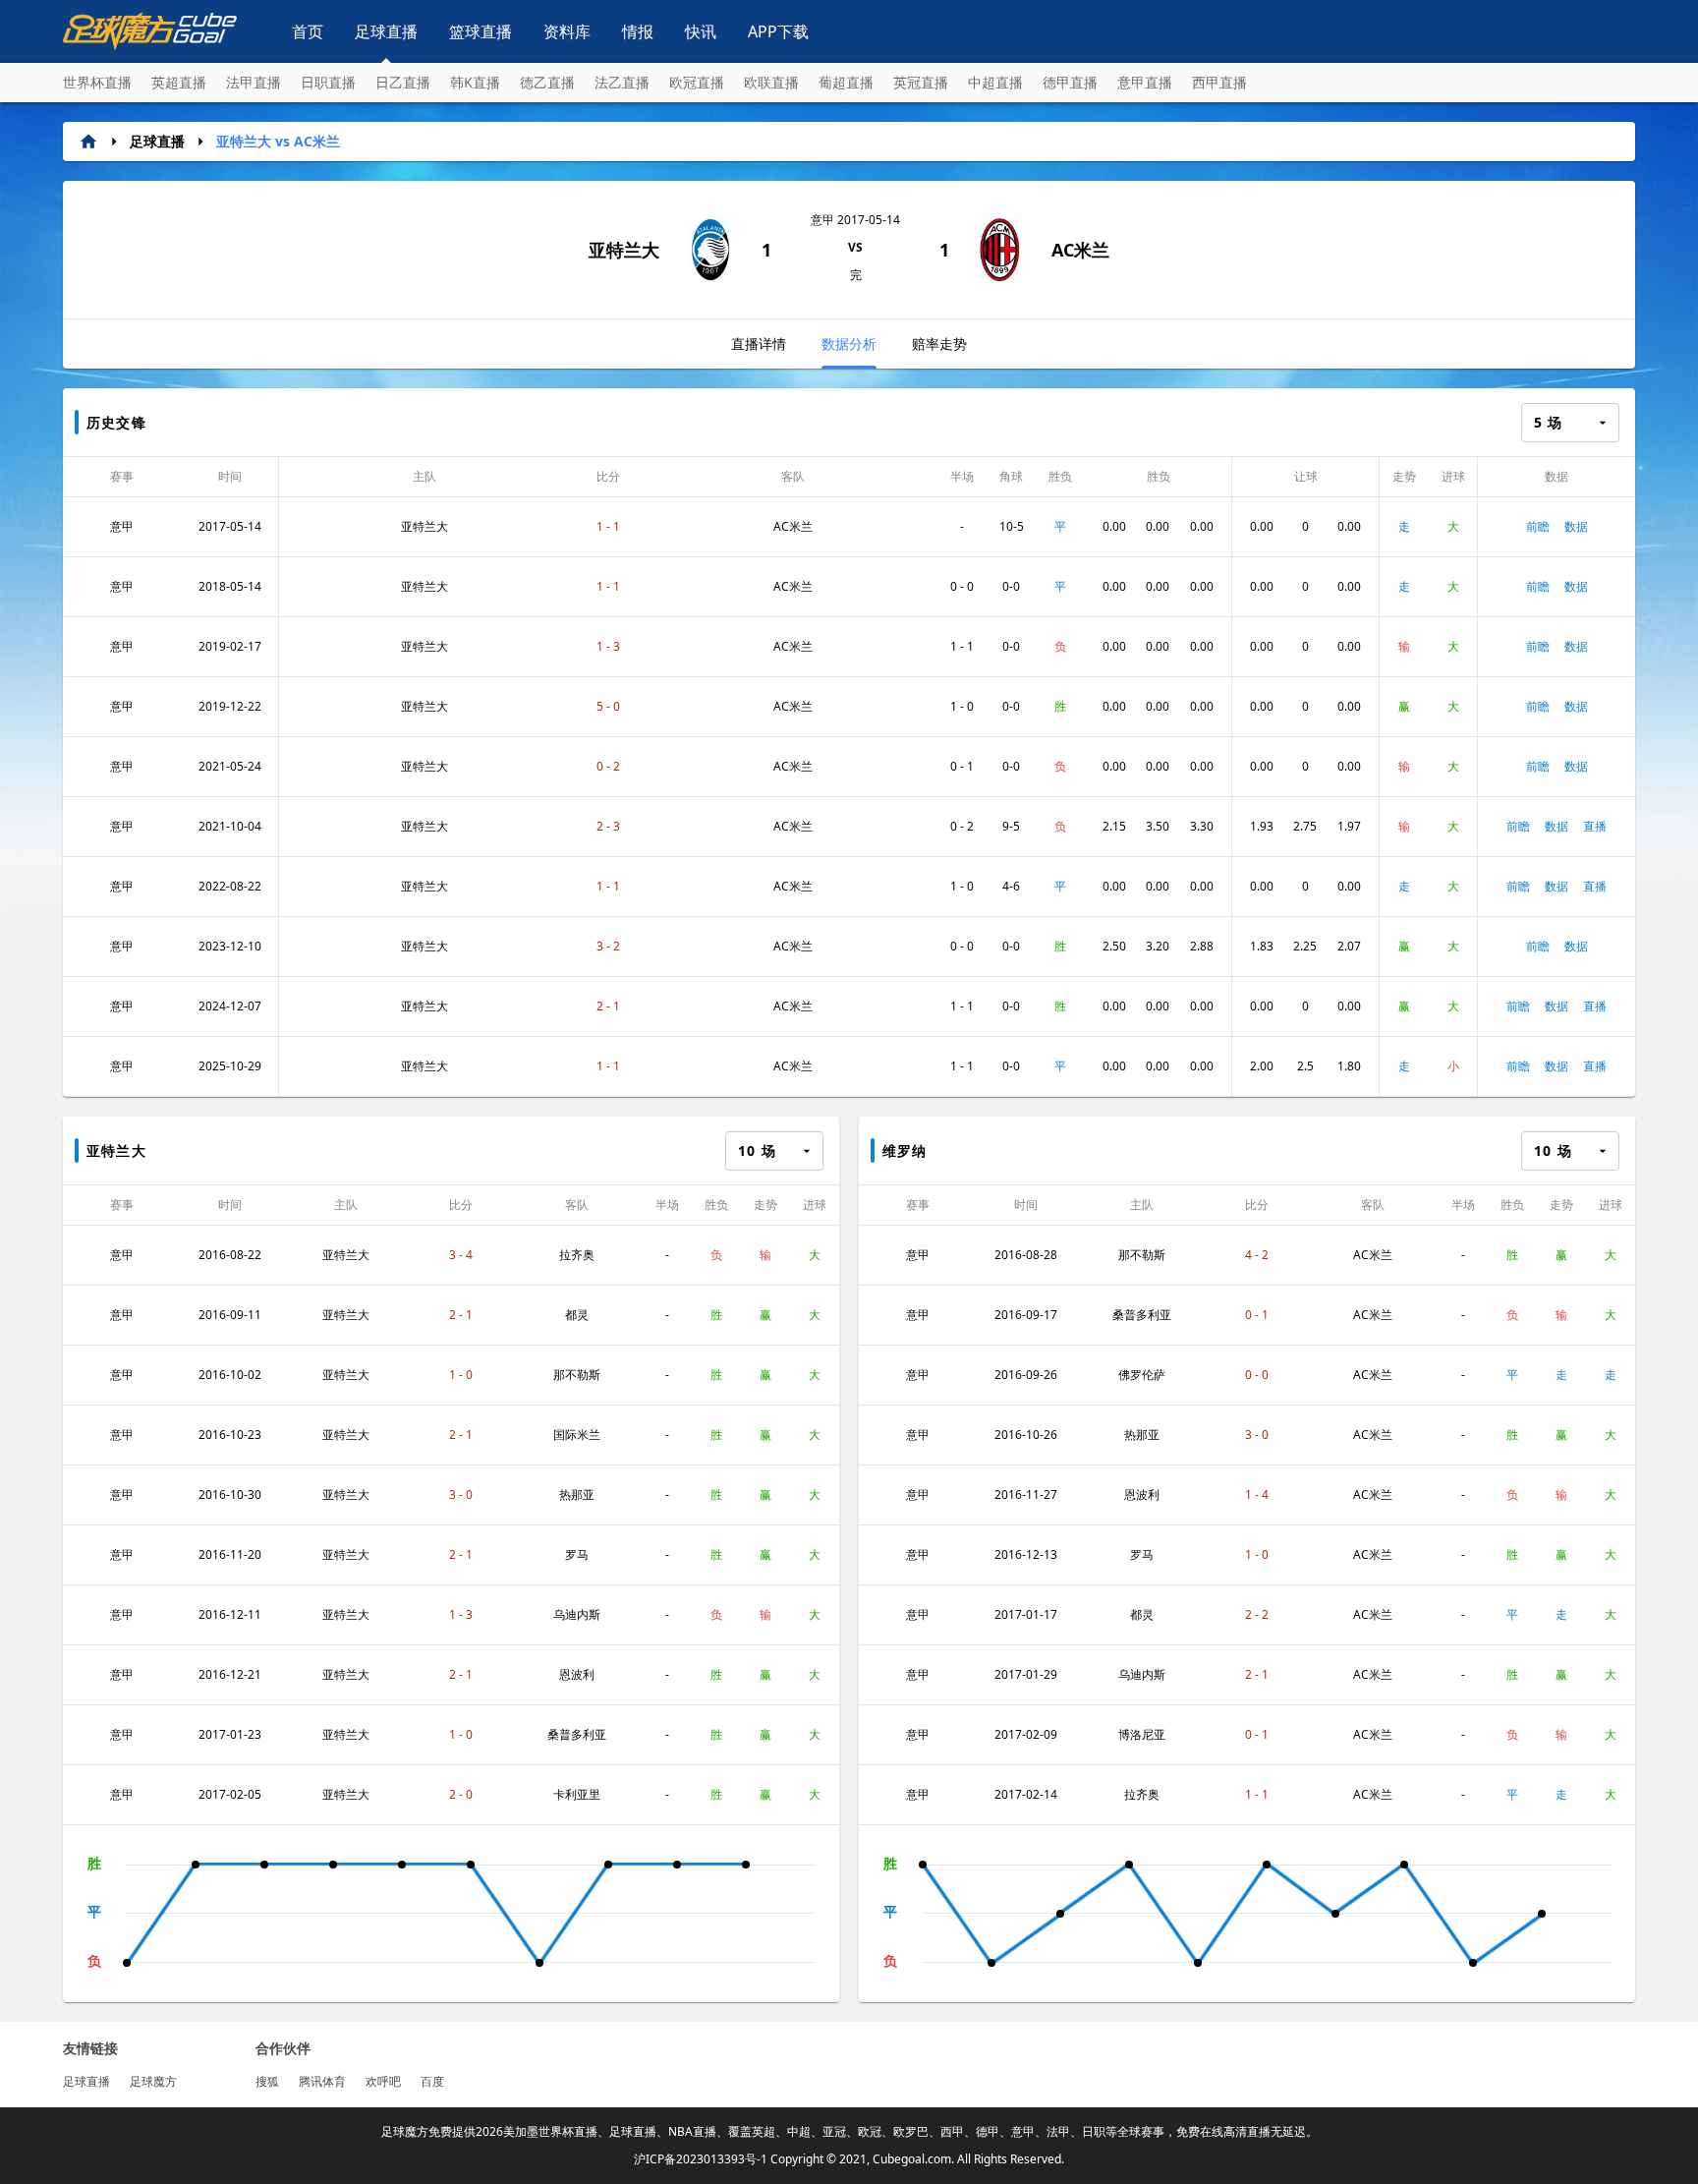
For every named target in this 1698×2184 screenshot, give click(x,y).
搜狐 (267, 2081)
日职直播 (328, 82)
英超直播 (179, 82)
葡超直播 (846, 82)
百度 (432, 2081)
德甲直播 (1070, 82)
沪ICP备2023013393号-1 (701, 2159)
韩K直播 (475, 82)
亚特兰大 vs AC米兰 (278, 141)
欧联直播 (771, 82)
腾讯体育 (322, 2081)
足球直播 (386, 31)
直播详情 (759, 344)
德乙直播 (547, 82)
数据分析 (849, 344)
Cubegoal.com (912, 2159)
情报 (638, 31)
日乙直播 (403, 82)
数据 (1576, 526)
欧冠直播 (697, 82)
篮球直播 (481, 31)
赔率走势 (939, 344)
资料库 (567, 31)
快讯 (701, 31)
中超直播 (995, 82)
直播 (1595, 826)
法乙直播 (622, 82)
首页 (308, 31)
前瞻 (1538, 526)
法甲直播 (254, 82)
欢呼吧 (383, 2081)
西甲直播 (1219, 82)
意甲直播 (1145, 82)
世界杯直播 (97, 82)
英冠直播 (921, 82)
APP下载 (778, 31)
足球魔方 (153, 2081)
